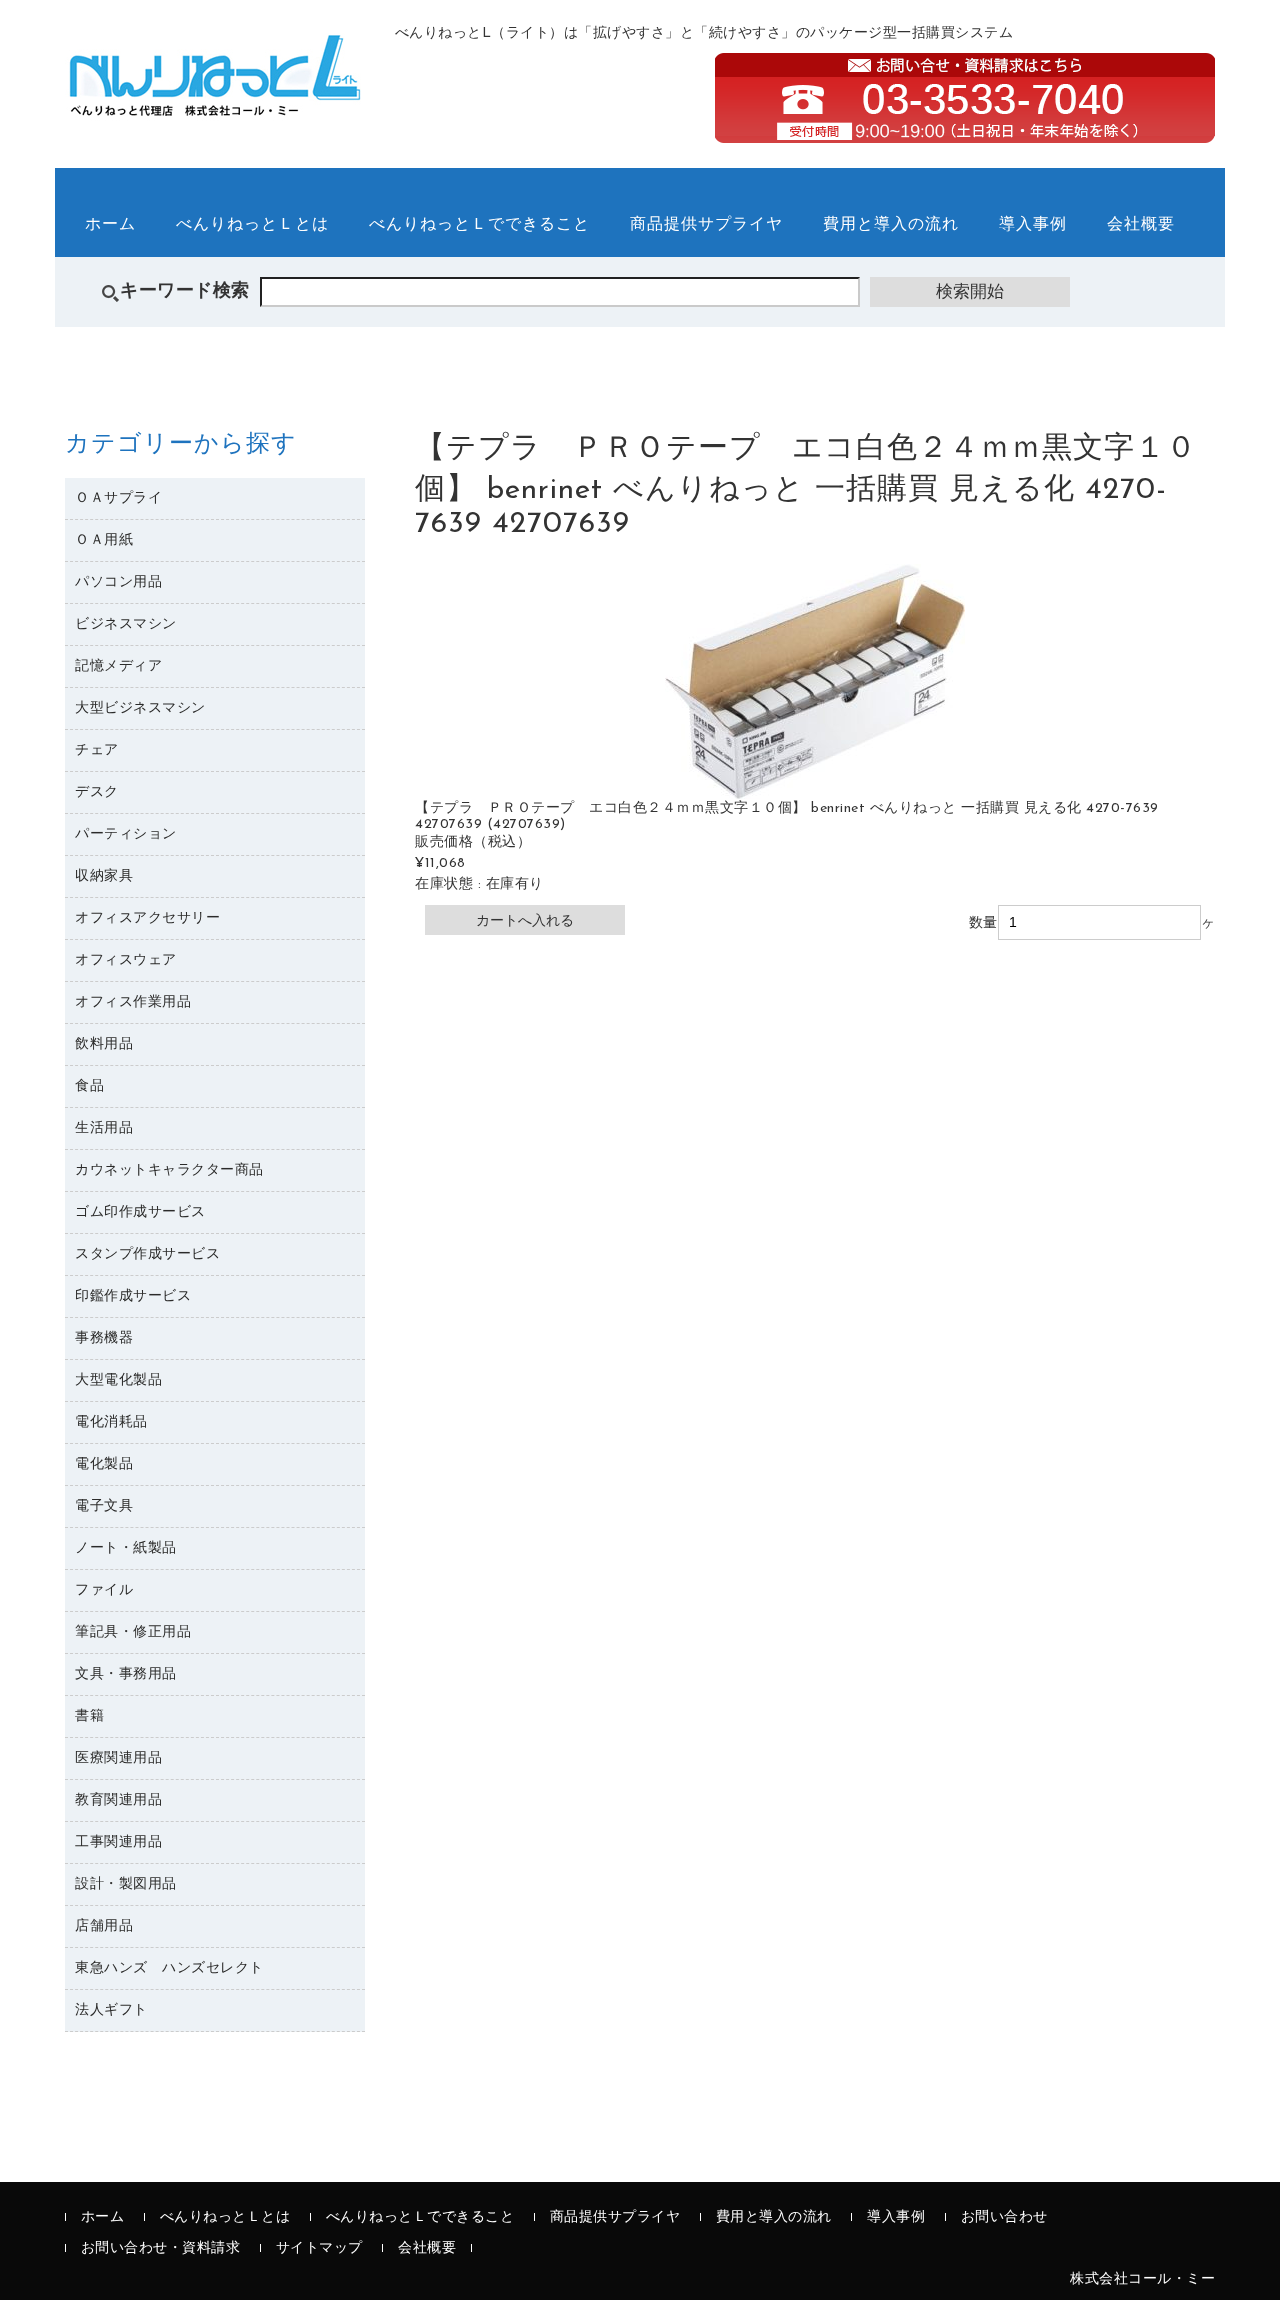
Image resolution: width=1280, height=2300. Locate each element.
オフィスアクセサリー (147, 918)
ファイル (104, 1590)
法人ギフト (111, 2010)
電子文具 (104, 1506)
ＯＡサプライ (118, 498)
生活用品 (104, 1128)
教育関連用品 (118, 1800)
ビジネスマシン (126, 624)
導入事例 (1033, 225)
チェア (97, 750)
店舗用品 (104, 1926)
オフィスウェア (126, 960)
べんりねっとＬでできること (479, 225)
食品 (89, 1086)
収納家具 (104, 876)
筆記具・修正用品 (133, 1632)
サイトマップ (319, 2248)
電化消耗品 (111, 1422)
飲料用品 (104, 1044)
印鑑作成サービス (133, 1296)
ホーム (110, 225)
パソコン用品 (118, 582)
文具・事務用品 (126, 1674)
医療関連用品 (118, 1758)
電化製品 (104, 1464)
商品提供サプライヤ (706, 225)
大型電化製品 (118, 1380)
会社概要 (1141, 225)
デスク (97, 792)
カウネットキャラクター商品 (169, 1170)
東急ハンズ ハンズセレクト (169, 1968)
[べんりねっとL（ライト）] (215, 105)
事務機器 (104, 1338)
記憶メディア (118, 666)
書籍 (89, 1716)
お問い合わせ (1004, 2217)
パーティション (126, 834)
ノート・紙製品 (126, 1548)
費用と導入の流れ (891, 225)
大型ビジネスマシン (140, 708)
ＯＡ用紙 (104, 540)
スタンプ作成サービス (147, 1254)
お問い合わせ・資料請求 (161, 2248)
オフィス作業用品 (133, 1002)
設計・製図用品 (126, 1884)
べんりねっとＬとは (252, 225)
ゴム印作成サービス (140, 1212)
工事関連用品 (118, 1842)
